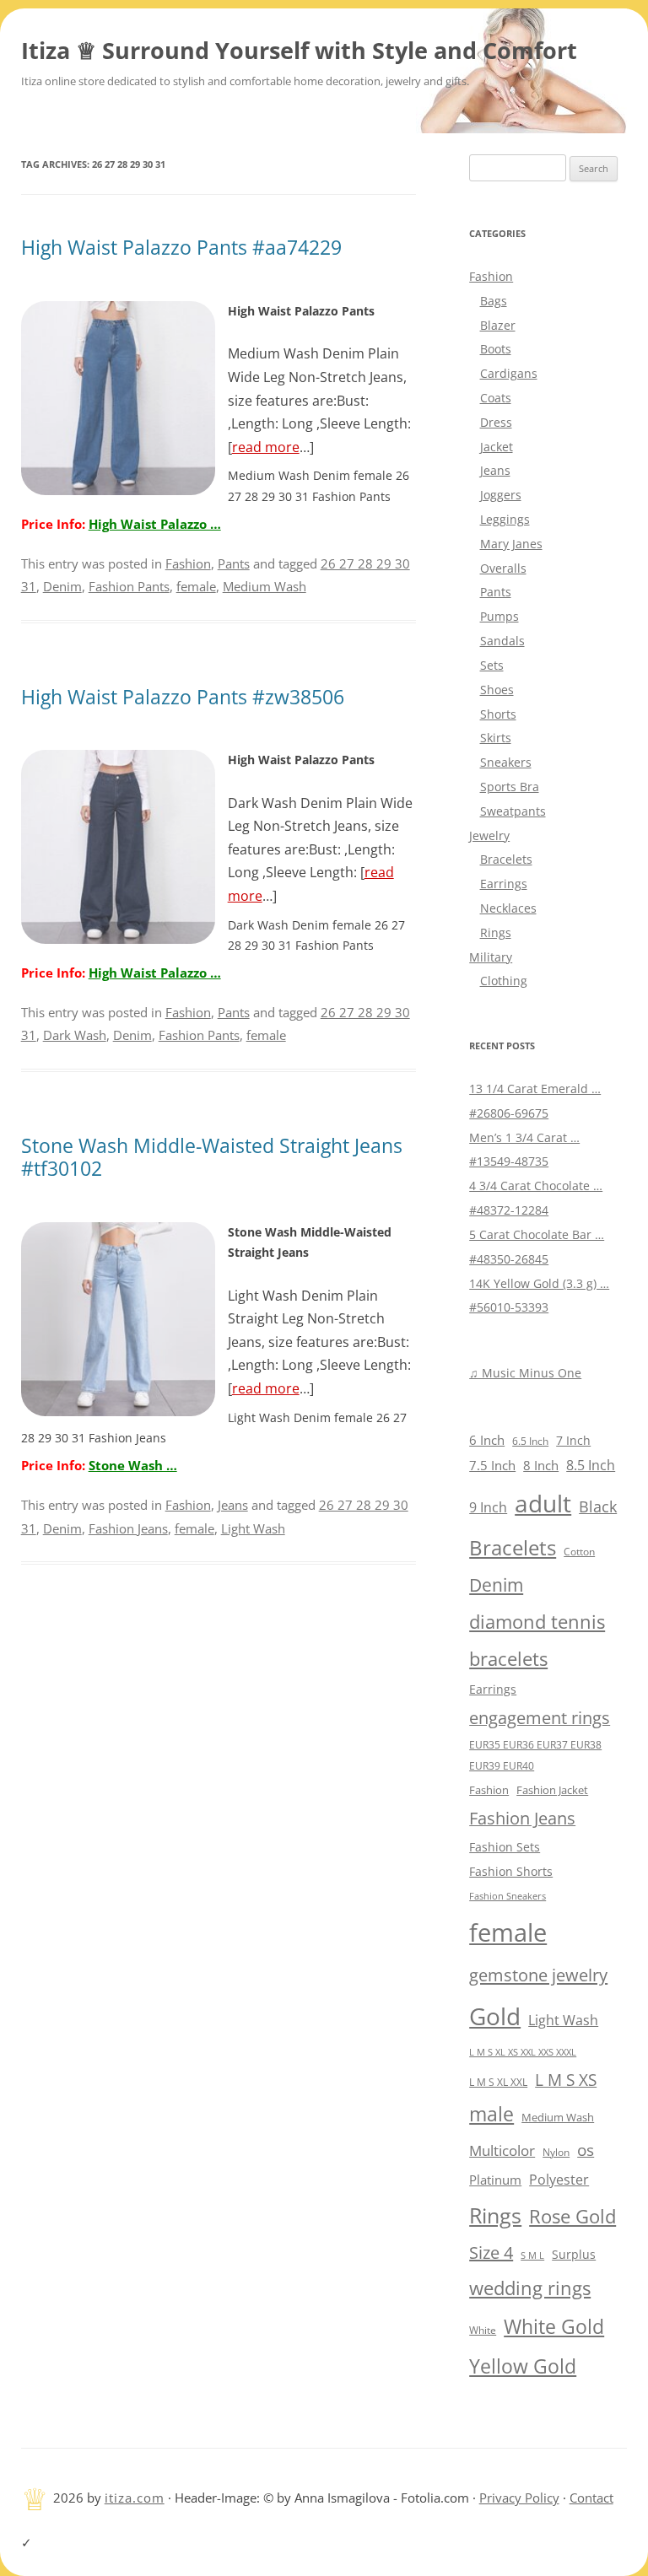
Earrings (504, 884)
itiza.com (135, 2498)
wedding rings (530, 2288)
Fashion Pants (129, 586)
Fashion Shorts (511, 1871)
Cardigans (509, 373)
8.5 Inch (591, 1465)
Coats (496, 398)
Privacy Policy (519, 2498)
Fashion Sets (505, 1847)
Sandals (502, 641)
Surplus (574, 2254)
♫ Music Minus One (525, 1373)
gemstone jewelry (538, 1975)
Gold (495, 2016)
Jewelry (489, 835)
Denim (62, 586)
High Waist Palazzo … (155, 524)
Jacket (497, 447)
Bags (494, 301)
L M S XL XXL (498, 2082)
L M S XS (566, 2080)
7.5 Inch (492, 1465)
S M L (532, 2255)
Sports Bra (510, 787)
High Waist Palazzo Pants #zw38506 (183, 697)
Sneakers (506, 762)
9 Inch (488, 1507)
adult (543, 1503)
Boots (496, 349)
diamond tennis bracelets (537, 1640)
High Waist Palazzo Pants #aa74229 (181, 248)
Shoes (497, 690)
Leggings (505, 519)
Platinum (495, 2180)
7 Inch (573, 1440)
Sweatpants (513, 811)
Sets (492, 665)
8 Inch (541, 1465)
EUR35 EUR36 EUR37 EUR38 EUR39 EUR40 (535, 1755)
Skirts (496, 738)
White (483, 2330)
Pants (234, 563)
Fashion (188, 563)
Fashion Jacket (552, 1790)
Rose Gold (572, 2216)
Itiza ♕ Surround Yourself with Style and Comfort (299, 50)
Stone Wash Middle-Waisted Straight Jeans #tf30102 (212, 1157)
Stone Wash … (133, 1465)
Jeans (233, 1505)
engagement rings (540, 1718)
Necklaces (508, 908)
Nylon (556, 2152)
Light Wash (253, 1528)
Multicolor (502, 2150)
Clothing (504, 981)
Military (491, 957)
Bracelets (506, 859)
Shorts (498, 714)
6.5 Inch (530, 1441)
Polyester (559, 2179)
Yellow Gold (523, 2366)
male (491, 2114)
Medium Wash (265, 586)
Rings (496, 932)
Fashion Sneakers (508, 1896)
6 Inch (487, 1440)
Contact (591, 2498)
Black (598, 1506)
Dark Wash (75, 1035)
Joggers (501, 495)
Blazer (498, 325)
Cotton (579, 1552)
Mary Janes (511, 544)
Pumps (499, 616)
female (196, 586)
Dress (496, 422)
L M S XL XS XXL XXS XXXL (523, 2052)
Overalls (503, 568)
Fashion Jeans (128, 1528)
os (586, 2150)
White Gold (554, 2326)
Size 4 (491, 2253)
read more (266, 447)
